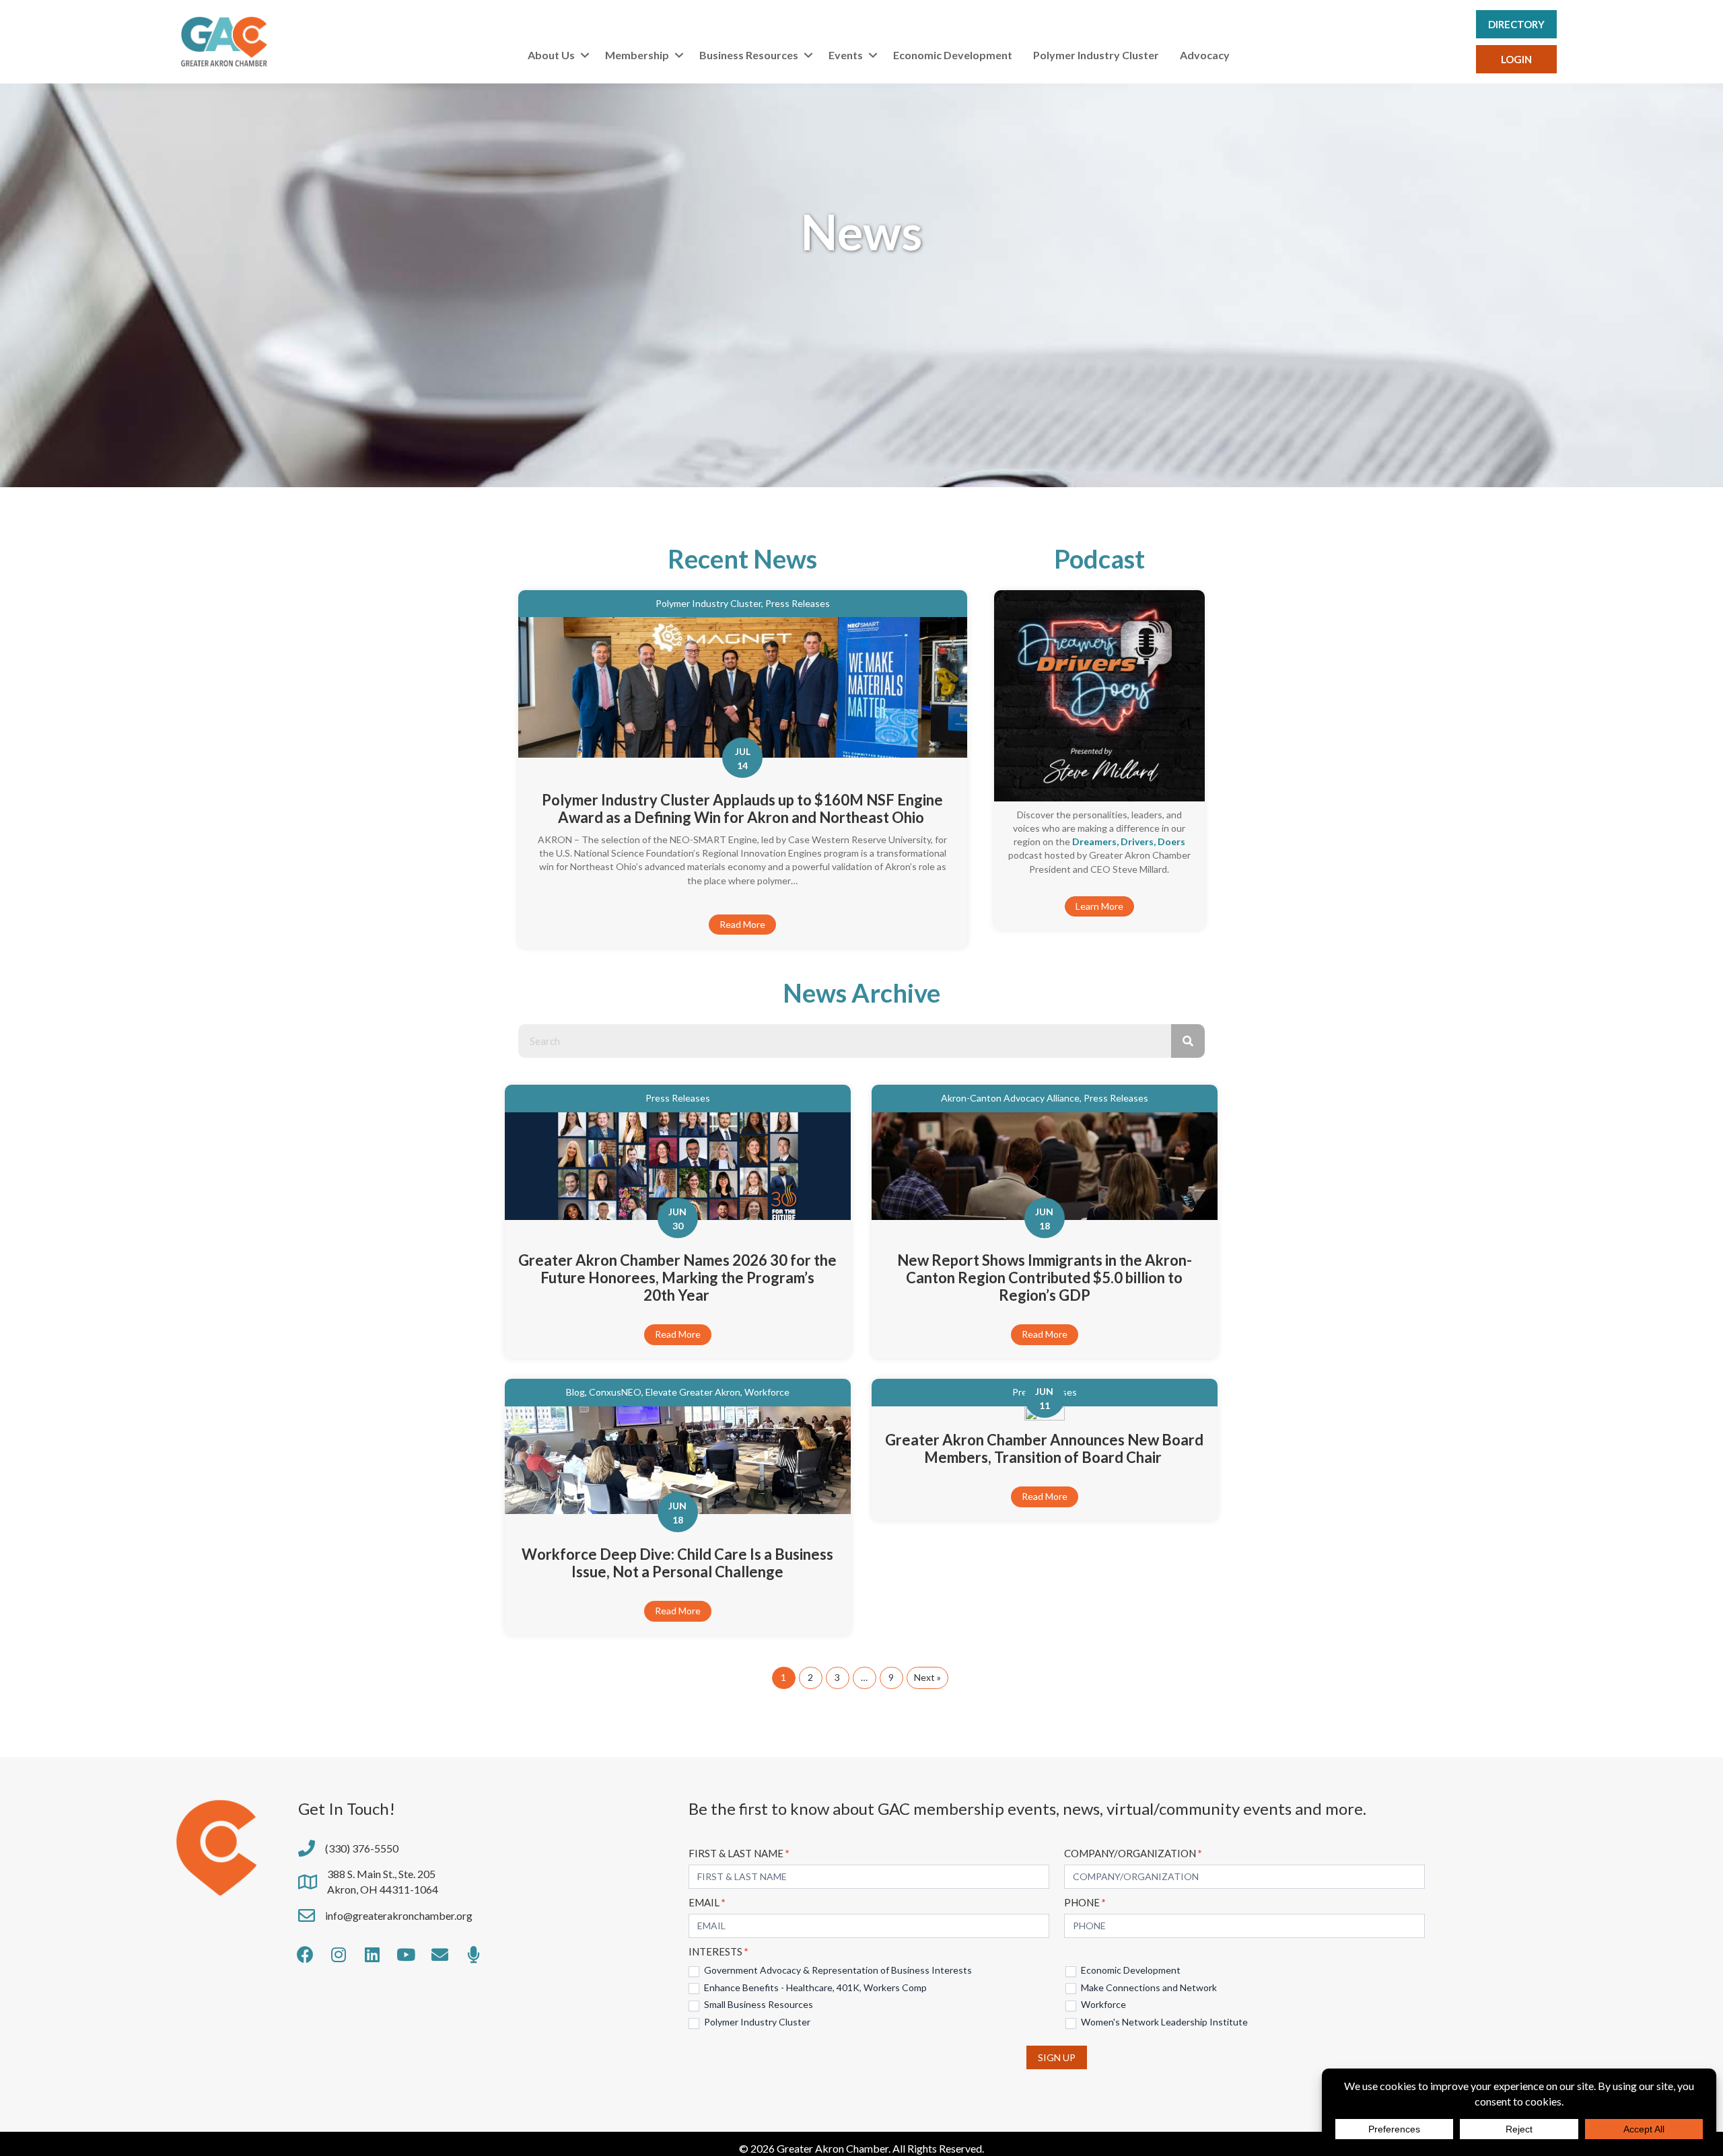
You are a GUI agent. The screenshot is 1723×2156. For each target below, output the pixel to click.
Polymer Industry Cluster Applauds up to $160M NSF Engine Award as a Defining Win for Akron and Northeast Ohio (742, 808)
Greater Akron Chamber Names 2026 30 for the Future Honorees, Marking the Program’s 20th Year (677, 1278)
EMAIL (707, 1902)
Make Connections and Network (1148, 1987)
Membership (637, 55)
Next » (927, 1677)
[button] (585, 55)
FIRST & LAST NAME (739, 1853)
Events (846, 55)
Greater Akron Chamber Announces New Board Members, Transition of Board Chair (1044, 1448)
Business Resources (749, 55)
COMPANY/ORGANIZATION (1133, 1853)
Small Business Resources (758, 2004)
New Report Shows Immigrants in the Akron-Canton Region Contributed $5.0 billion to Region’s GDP (1045, 1278)
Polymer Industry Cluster (1096, 55)
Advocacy (1205, 55)
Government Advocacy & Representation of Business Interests (837, 1970)
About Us (551, 55)
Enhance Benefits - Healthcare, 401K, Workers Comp (814, 1987)
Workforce (1102, 2004)
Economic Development (953, 55)
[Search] (1188, 1041)
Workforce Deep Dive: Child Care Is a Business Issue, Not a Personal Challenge (677, 1563)
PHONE (1085, 1902)
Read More (742, 924)
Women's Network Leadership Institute (1163, 2022)
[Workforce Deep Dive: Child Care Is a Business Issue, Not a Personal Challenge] (678, 1459)
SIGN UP (1057, 2057)
